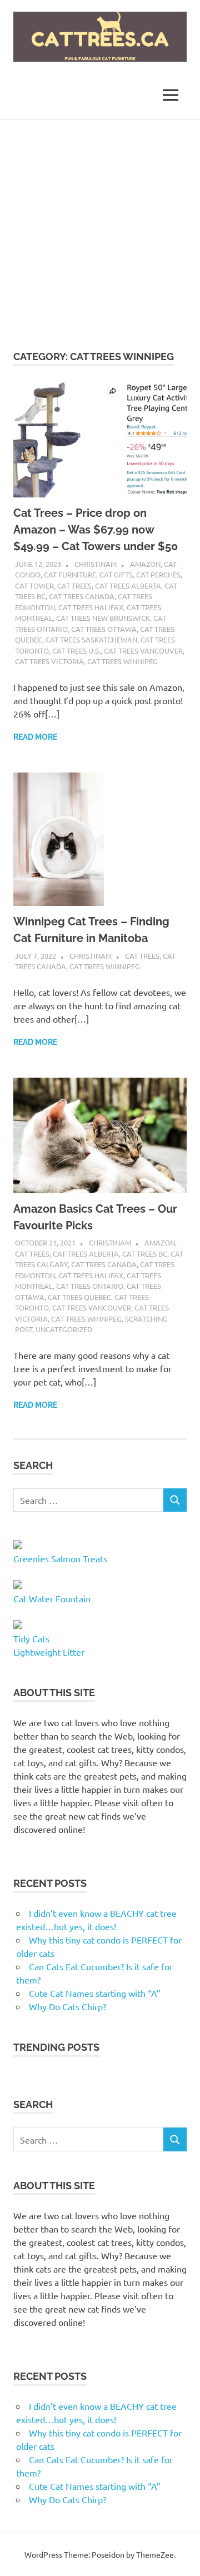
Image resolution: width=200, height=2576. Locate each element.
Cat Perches (158, 574)
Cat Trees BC (145, 1254)
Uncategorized (64, 1329)
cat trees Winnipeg (122, 661)
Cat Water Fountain (52, 1598)
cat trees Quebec (79, 1297)
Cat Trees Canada (82, 596)
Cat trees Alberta (128, 586)
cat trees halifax (91, 607)
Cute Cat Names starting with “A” (95, 1993)
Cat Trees (74, 586)
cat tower (34, 586)
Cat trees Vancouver (143, 651)
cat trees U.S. (76, 651)
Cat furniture (70, 574)
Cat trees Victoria (49, 661)
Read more (35, 737)
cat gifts (116, 574)
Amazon (145, 564)
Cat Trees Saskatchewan (91, 639)
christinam (96, 564)
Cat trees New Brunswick (103, 618)
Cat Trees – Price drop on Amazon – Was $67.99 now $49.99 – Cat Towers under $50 (96, 530)
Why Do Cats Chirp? (67, 2006)
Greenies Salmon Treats (60, 1558)
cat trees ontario (90, 1286)
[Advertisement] (100, 226)
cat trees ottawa (104, 629)
